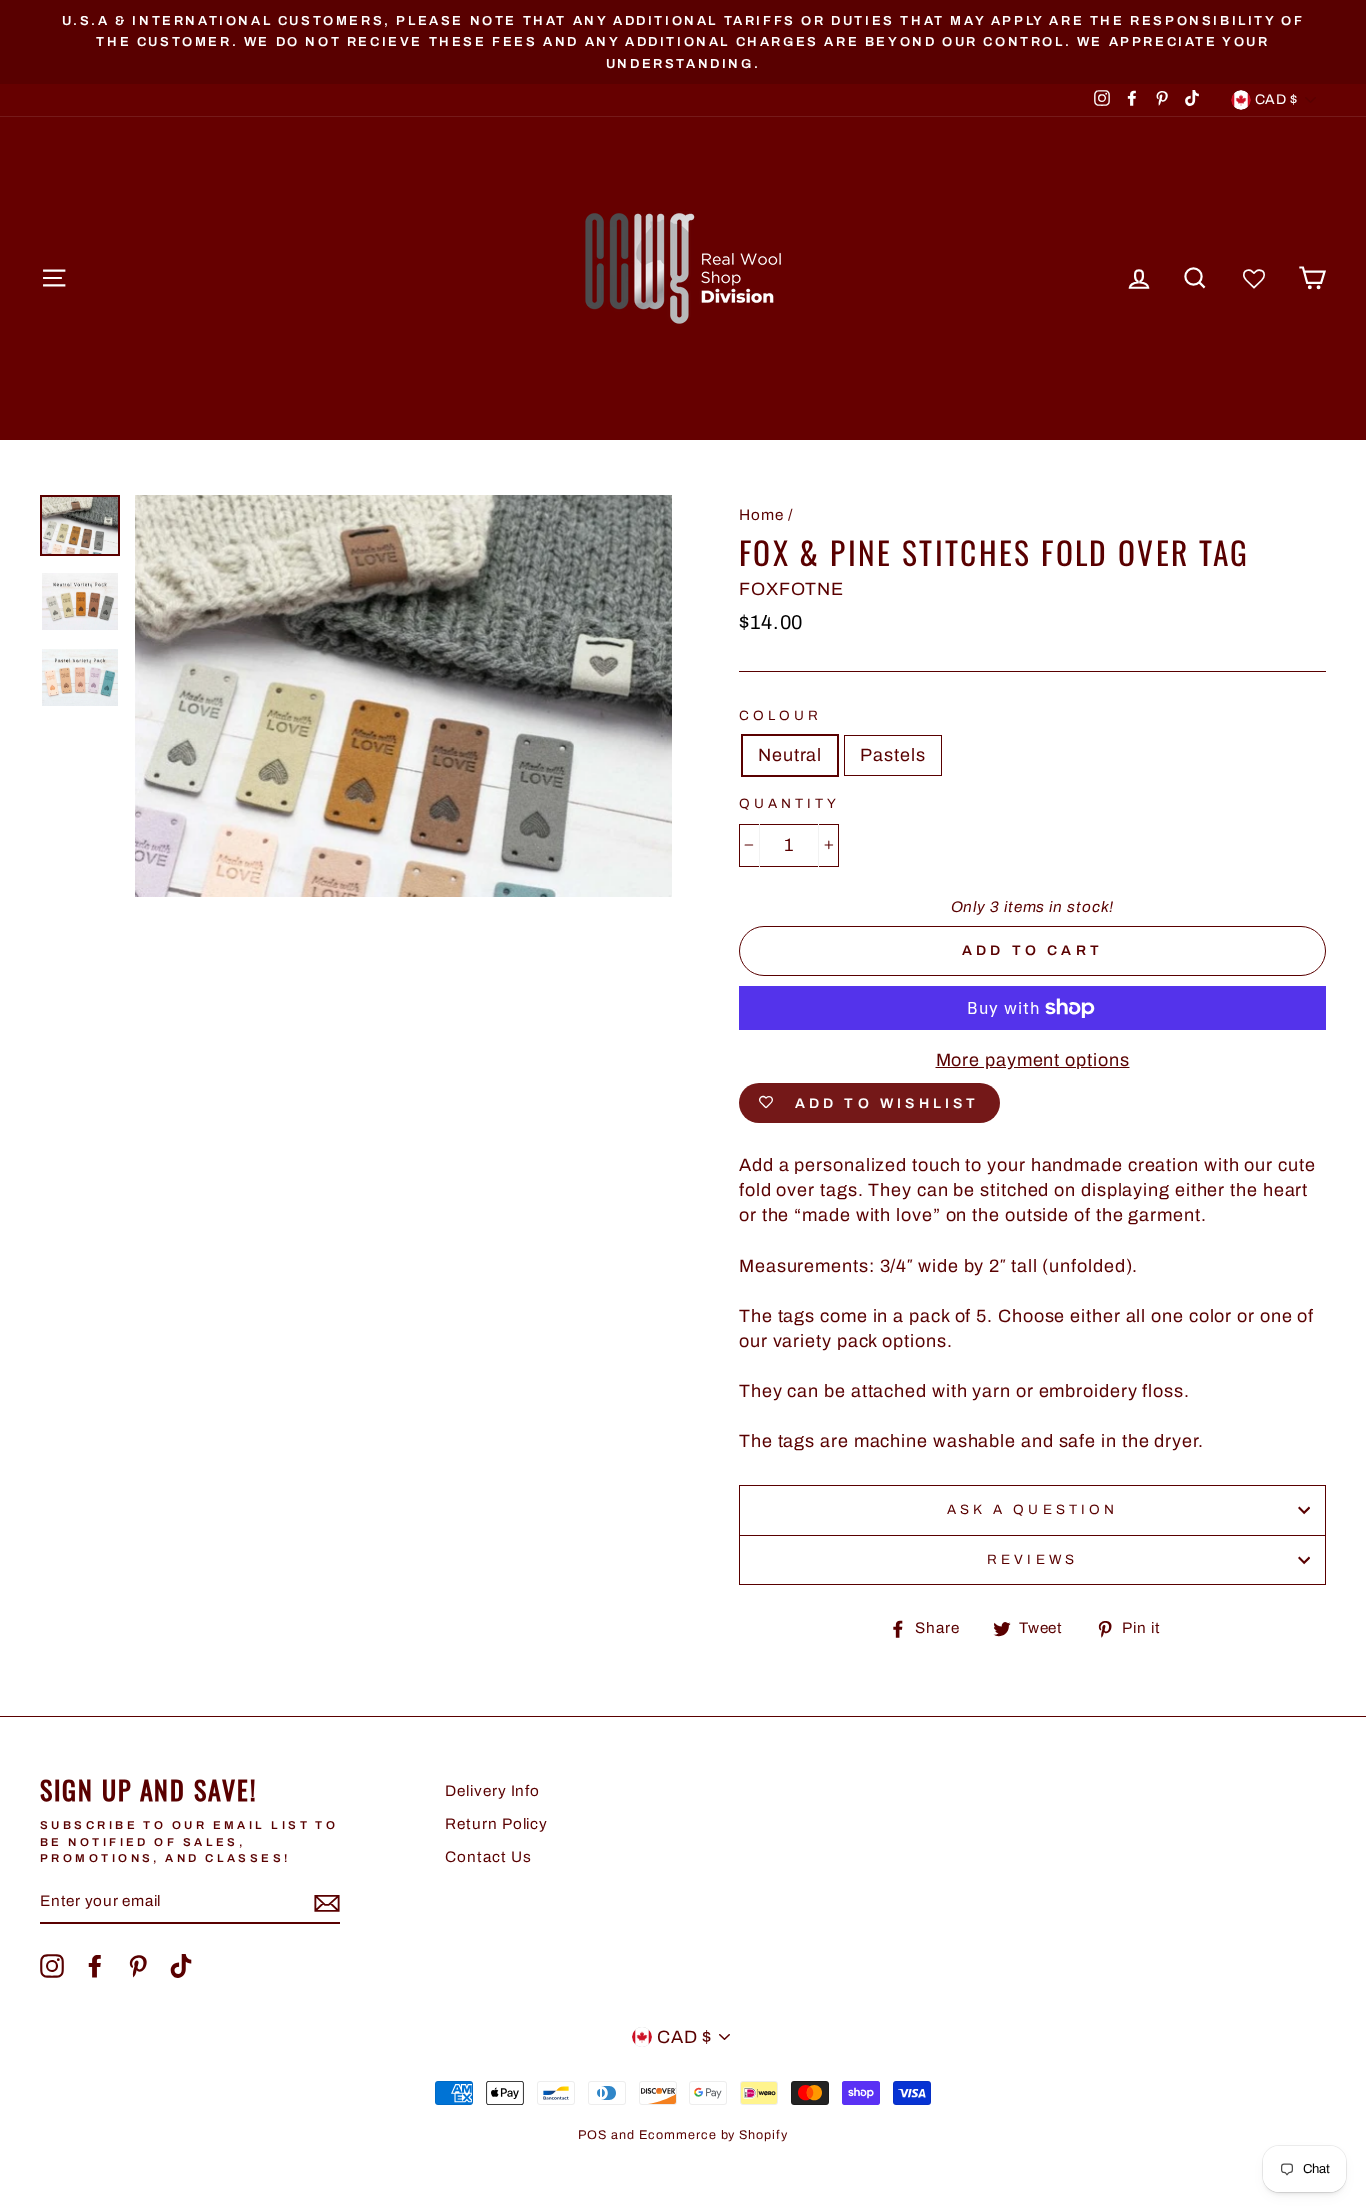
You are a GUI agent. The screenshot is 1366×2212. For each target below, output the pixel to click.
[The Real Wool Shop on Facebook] (95, 1966)
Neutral (790, 755)
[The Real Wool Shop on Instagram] (52, 1966)
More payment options (1033, 1060)
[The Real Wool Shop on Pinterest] (138, 1966)
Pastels (892, 755)
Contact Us (488, 1857)
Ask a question (1032, 1509)
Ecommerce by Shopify (713, 2135)
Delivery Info (492, 1791)
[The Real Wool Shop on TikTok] (181, 1966)
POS (592, 2135)
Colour (780, 715)
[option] (683, 42)
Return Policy (496, 1824)
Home (761, 515)
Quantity (789, 803)
